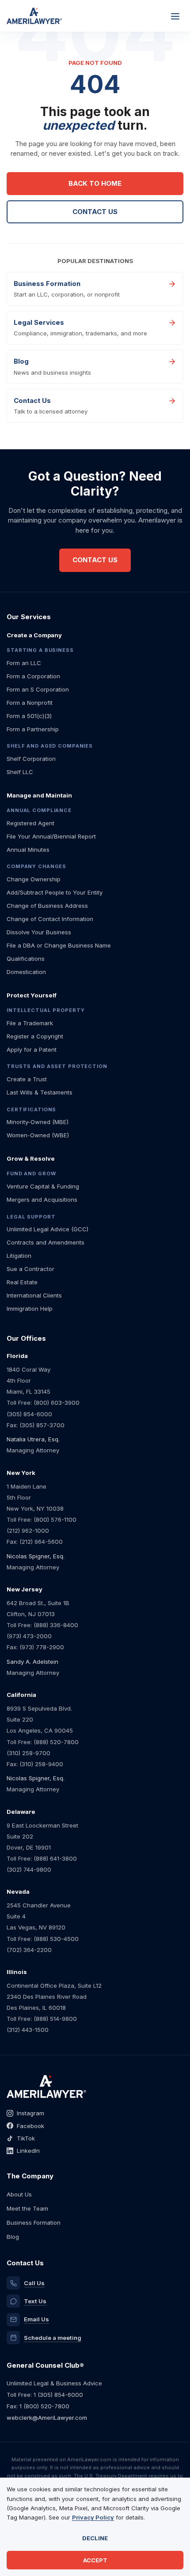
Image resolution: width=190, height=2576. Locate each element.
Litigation (19, 1256)
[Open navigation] (175, 16)
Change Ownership (34, 879)
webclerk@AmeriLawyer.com (47, 2418)
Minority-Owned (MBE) (38, 1122)
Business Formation (34, 2223)
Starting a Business (40, 650)
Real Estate (22, 1282)
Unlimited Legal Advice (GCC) (47, 1229)
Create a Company (34, 635)
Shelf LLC (20, 772)
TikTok (26, 2138)
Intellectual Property (46, 1010)
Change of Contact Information (50, 919)
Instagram (30, 2113)
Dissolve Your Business (39, 932)
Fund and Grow (31, 1173)
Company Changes (36, 866)
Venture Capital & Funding (43, 1186)
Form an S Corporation (38, 689)
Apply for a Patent (32, 1049)
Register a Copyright (35, 1036)
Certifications (31, 1109)
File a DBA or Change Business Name (59, 945)
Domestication (26, 972)
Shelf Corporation (31, 759)
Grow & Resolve (31, 1158)
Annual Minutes (28, 850)
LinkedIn (28, 2151)
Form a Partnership (33, 729)
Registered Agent (30, 823)
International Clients (34, 1295)
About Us (19, 2194)
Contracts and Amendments (46, 1242)
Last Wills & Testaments (40, 1092)
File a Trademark (30, 1023)
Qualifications (26, 959)
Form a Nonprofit (30, 703)
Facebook (30, 2126)
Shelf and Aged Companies (50, 746)
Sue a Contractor (30, 1269)
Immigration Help (30, 1309)
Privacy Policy (93, 2517)
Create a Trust (27, 1079)
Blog (13, 2237)
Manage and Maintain (39, 795)
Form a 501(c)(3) (29, 716)
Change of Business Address (47, 906)
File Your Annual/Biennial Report (51, 836)
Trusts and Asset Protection (57, 1066)
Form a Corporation (33, 676)
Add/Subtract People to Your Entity (55, 892)
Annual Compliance (39, 810)
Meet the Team (27, 2208)
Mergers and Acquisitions (42, 1200)
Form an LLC (24, 663)
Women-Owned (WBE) (38, 1135)
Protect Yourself (32, 995)
